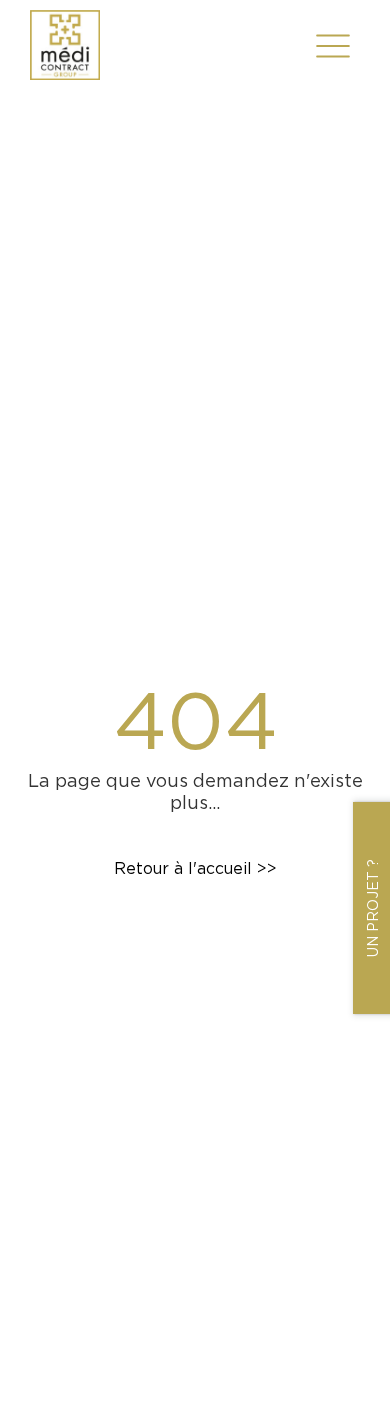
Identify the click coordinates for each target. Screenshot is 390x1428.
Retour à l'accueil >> (195, 868)
